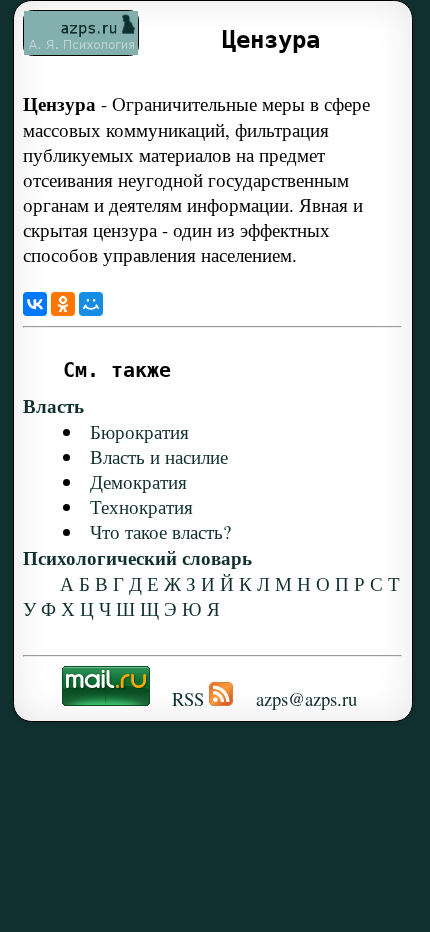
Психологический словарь (137, 557)
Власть (53, 405)
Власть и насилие (159, 456)
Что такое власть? (160, 531)
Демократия (138, 481)
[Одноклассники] (63, 304)
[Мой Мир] (91, 304)
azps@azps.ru (306, 698)
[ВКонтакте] (35, 304)
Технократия (141, 506)
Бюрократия (139, 431)
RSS (188, 698)
